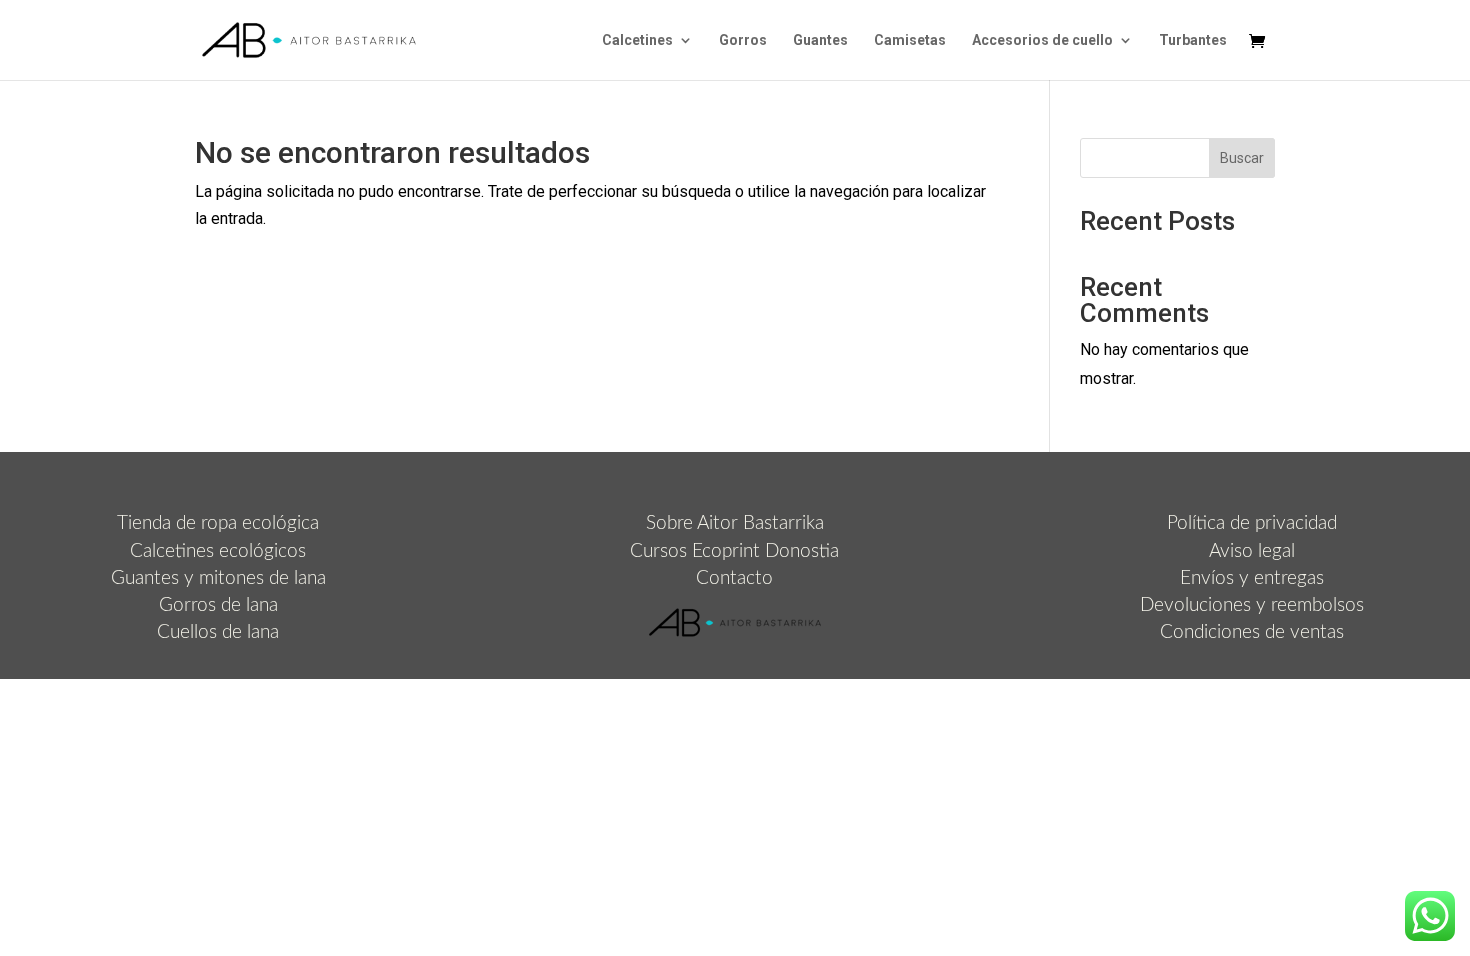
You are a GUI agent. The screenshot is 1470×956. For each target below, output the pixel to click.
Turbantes (1193, 40)
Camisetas (910, 40)
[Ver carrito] (1262, 42)
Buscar (1242, 158)
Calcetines (637, 40)
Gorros (743, 40)
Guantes (820, 40)
